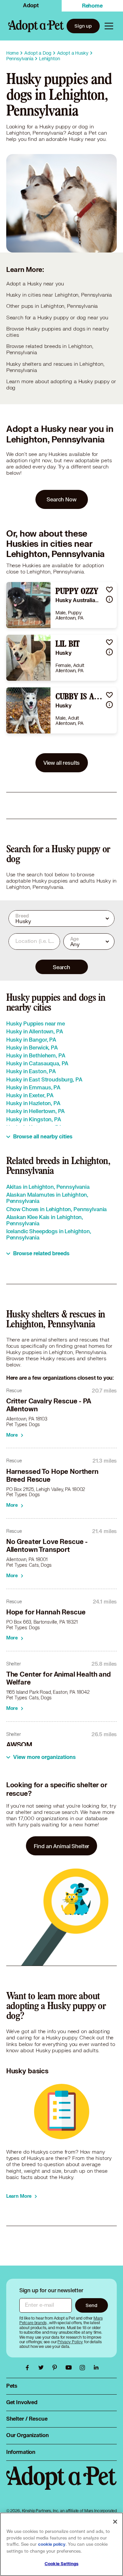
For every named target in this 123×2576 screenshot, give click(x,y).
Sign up (83, 26)
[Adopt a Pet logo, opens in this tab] (62, 2484)
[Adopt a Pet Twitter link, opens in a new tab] (43, 2368)
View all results (62, 763)
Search (61, 967)
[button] (109, 589)
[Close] (115, 2522)
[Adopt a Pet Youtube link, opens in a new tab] (70, 2368)
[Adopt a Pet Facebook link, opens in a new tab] (29, 2368)
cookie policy (52, 2544)
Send (91, 2305)
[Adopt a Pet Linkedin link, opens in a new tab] (96, 2368)
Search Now (61, 499)
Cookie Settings (61, 2564)
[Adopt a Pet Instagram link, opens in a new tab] (84, 2368)
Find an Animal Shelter (62, 1846)
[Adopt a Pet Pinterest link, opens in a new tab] (56, 2368)
